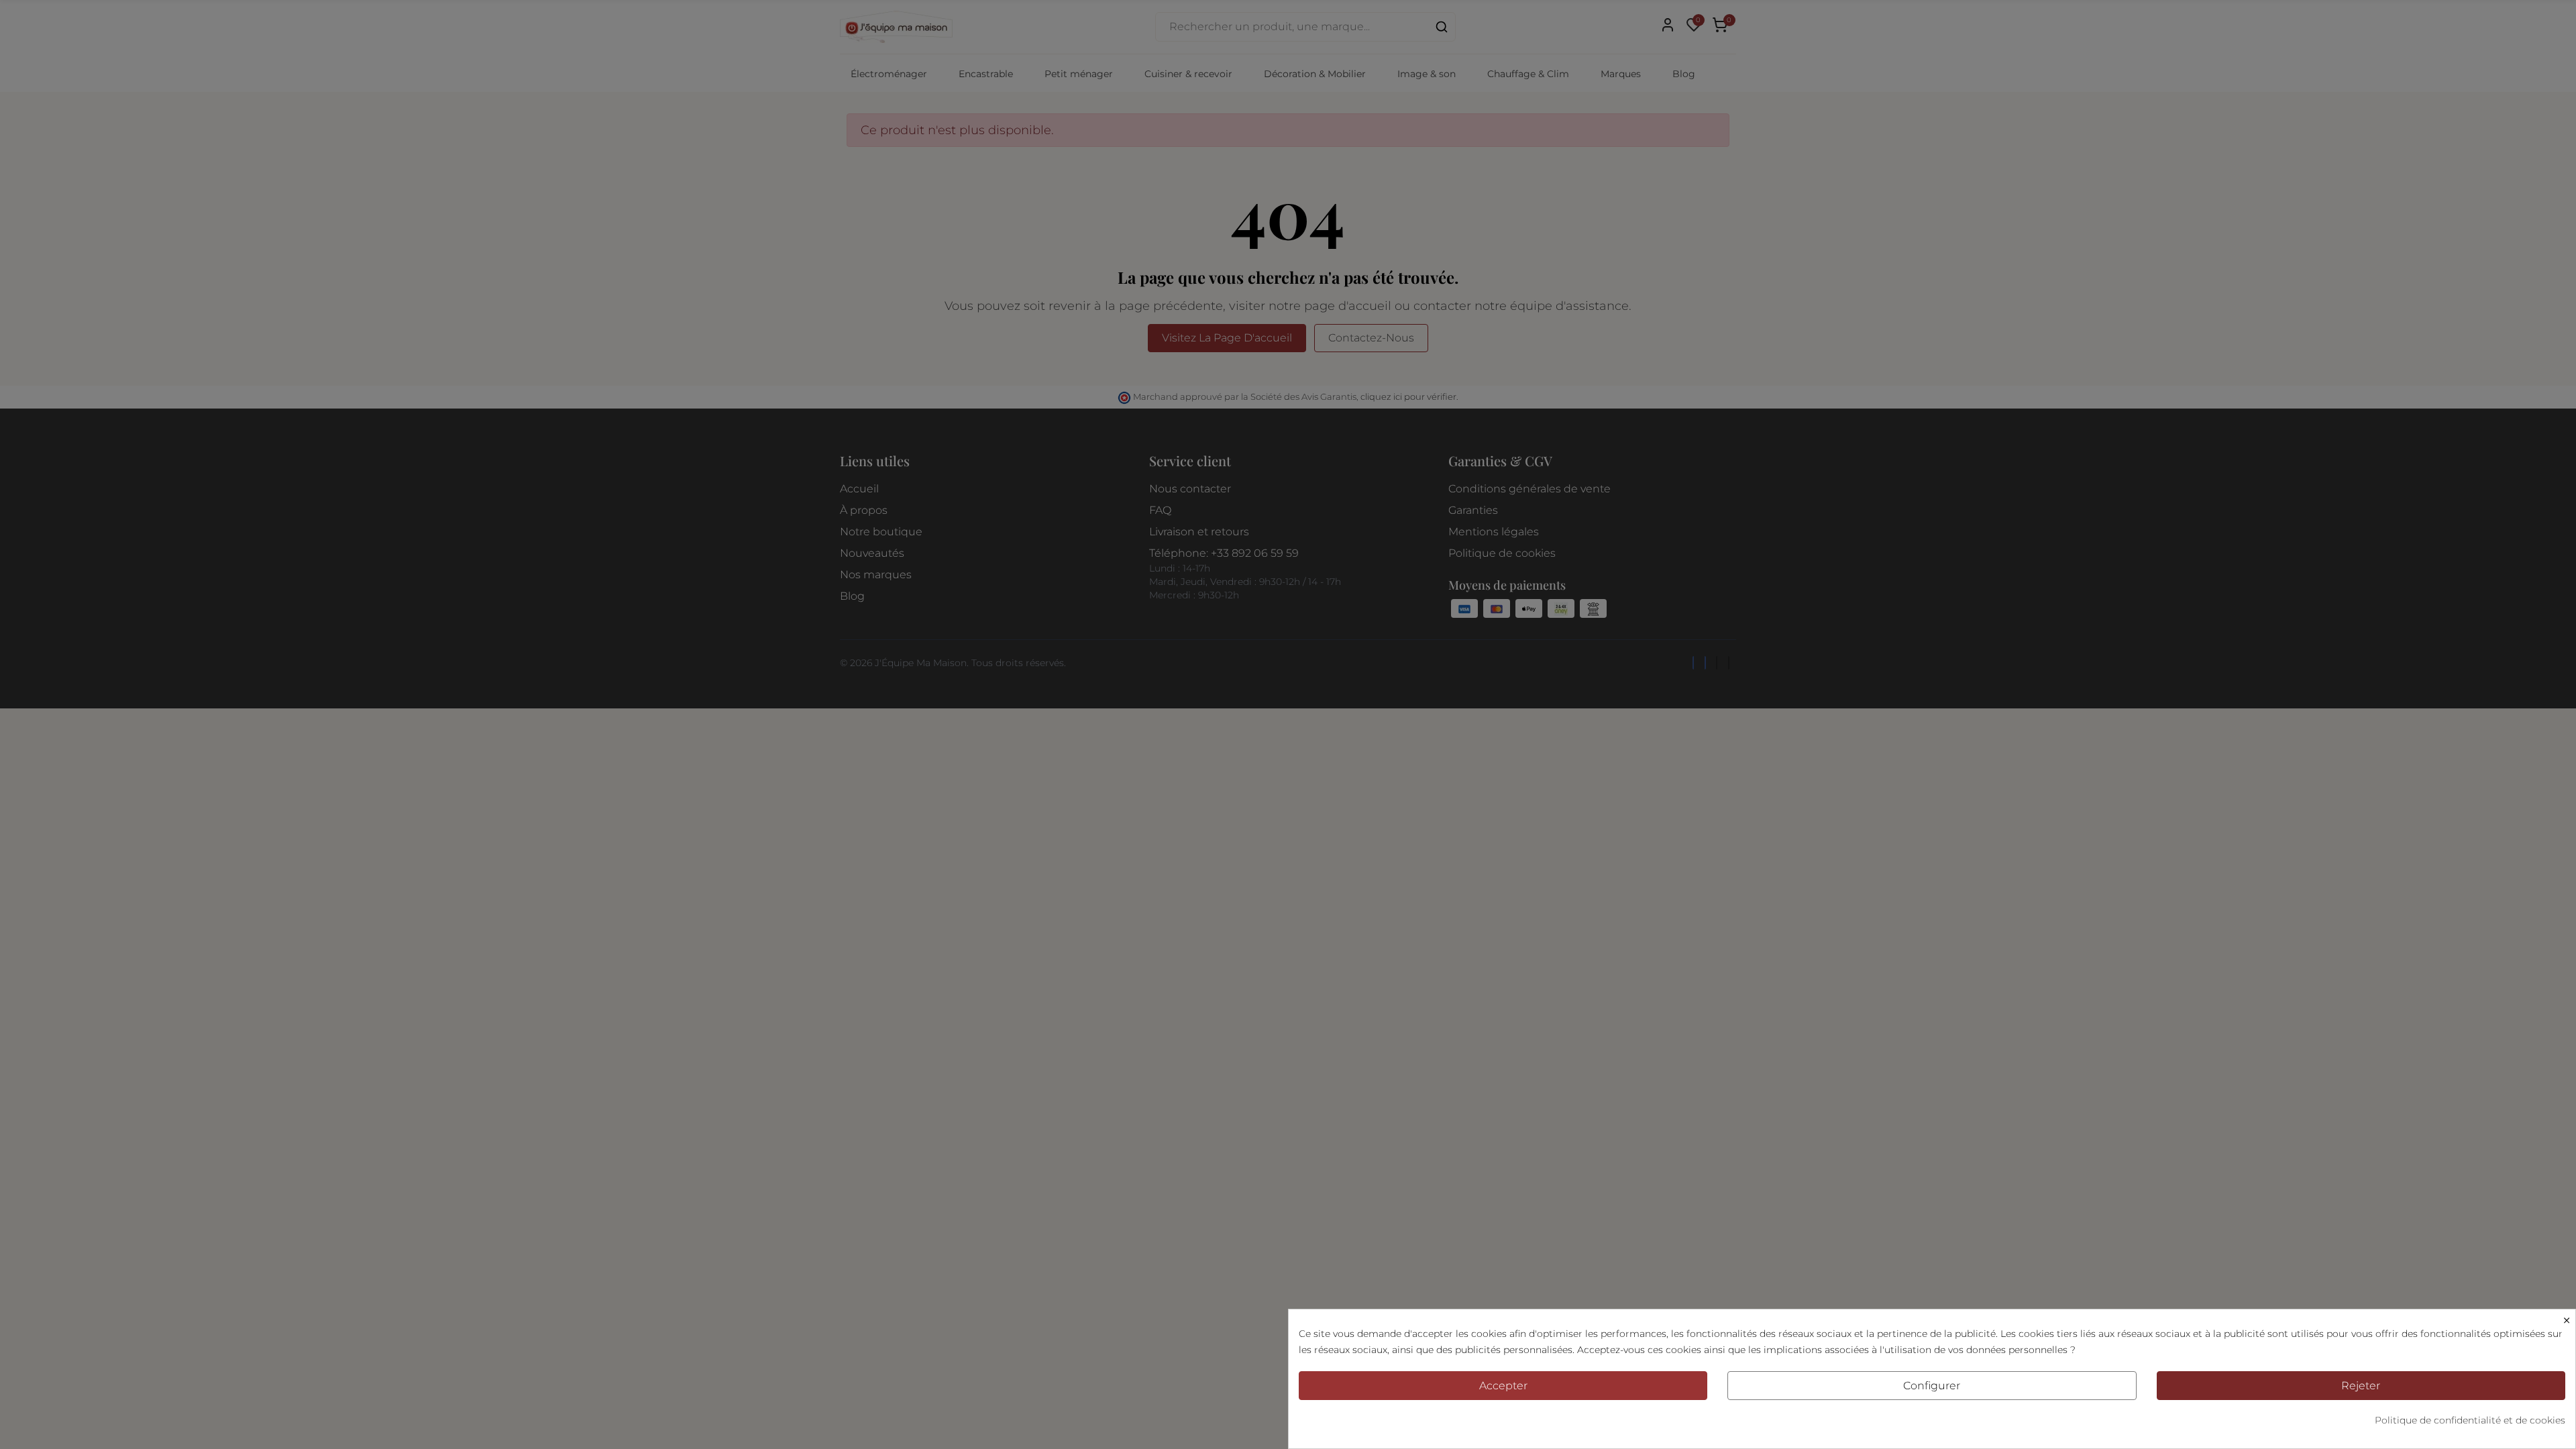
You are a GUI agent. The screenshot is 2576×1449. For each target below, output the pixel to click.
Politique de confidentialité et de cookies (2470, 1420)
